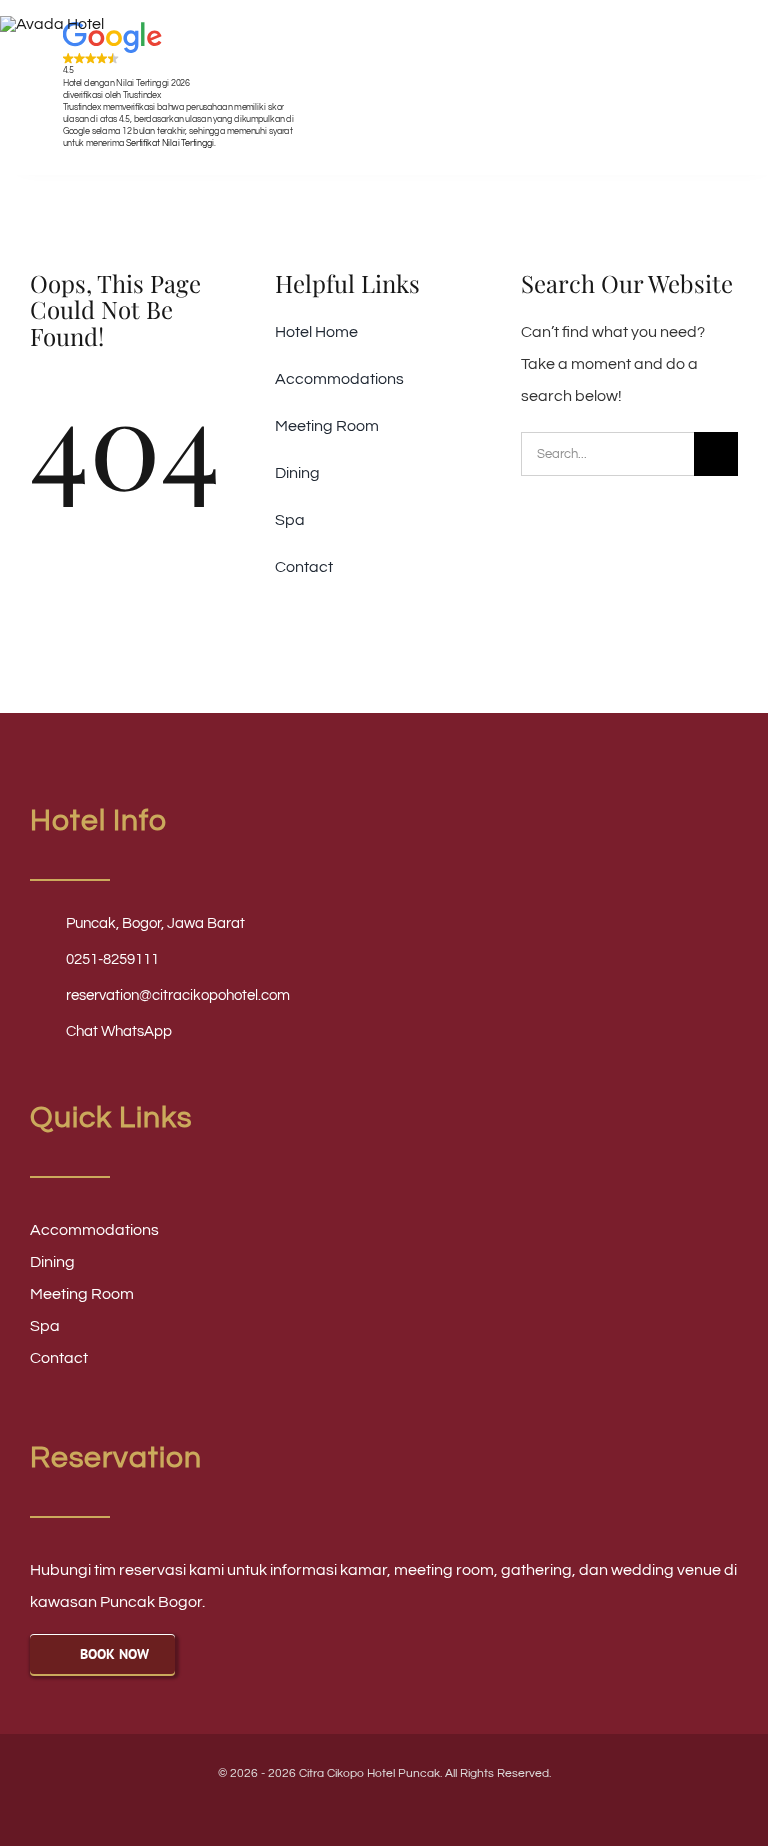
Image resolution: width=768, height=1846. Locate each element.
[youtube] (367, 1807)
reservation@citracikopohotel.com (178, 995)
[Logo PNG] (52, 24)
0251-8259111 (112, 959)
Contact (59, 1358)
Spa (45, 1326)
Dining (52, 1262)
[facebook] (333, 1807)
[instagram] (401, 1807)
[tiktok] (435, 1807)
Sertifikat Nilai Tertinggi (170, 142)
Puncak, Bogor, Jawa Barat (155, 923)
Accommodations (94, 1230)
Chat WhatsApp (119, 1031)
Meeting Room (82, 1294)
